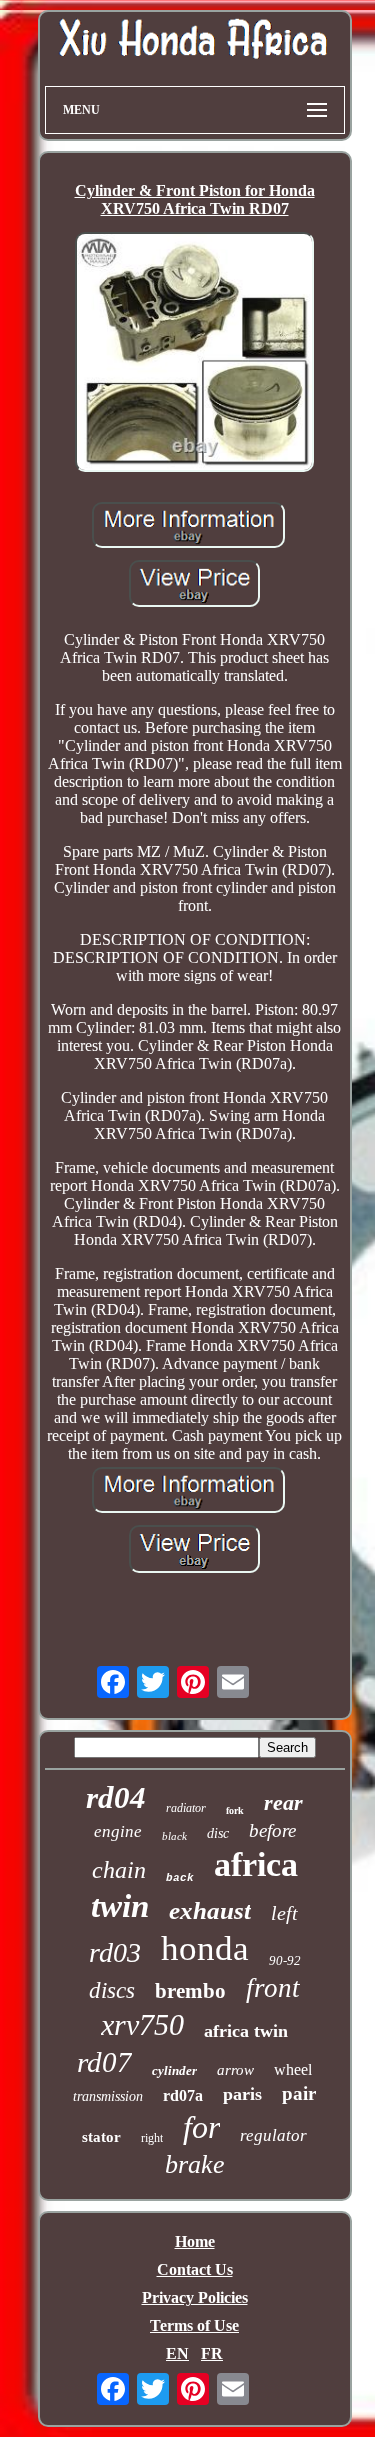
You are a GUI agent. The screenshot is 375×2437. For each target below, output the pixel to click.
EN (177, 2353)
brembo (190, 1991)
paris (242, 2094)
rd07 (104, 2062)
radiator (186, 1808)
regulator (273, 2135)
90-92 (285, 1960)
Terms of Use (194, 2325)
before (272, 1830)
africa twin (246, 2031)
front (273, 1988)
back (180, 1878)
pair (299, 2093)
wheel (293, 2069)
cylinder (174, 2070)
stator (101, 2137)
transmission (108, 2096)
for (201, 2127)
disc (218, 1833)
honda (205, 1948)
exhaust (210, 1910)
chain (119, 1870)
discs (112, 1990)
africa (256, 1864)
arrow (235, 2070)
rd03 (115, 1952)
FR (212, 2353)
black (174, 1836)
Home (195, 2241)
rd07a (183, 2095)
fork (235, 1810)
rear (283, 1802)
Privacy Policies (195, 2297)
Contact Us (195, 2269)
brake (195, 2164)
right (152, 2138)
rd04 (116, 1797)
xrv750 (142, 2024)
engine (118, 1831)
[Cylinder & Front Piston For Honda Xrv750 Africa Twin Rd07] (195, 354)
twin (120, 1906)
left (284, 1913)
